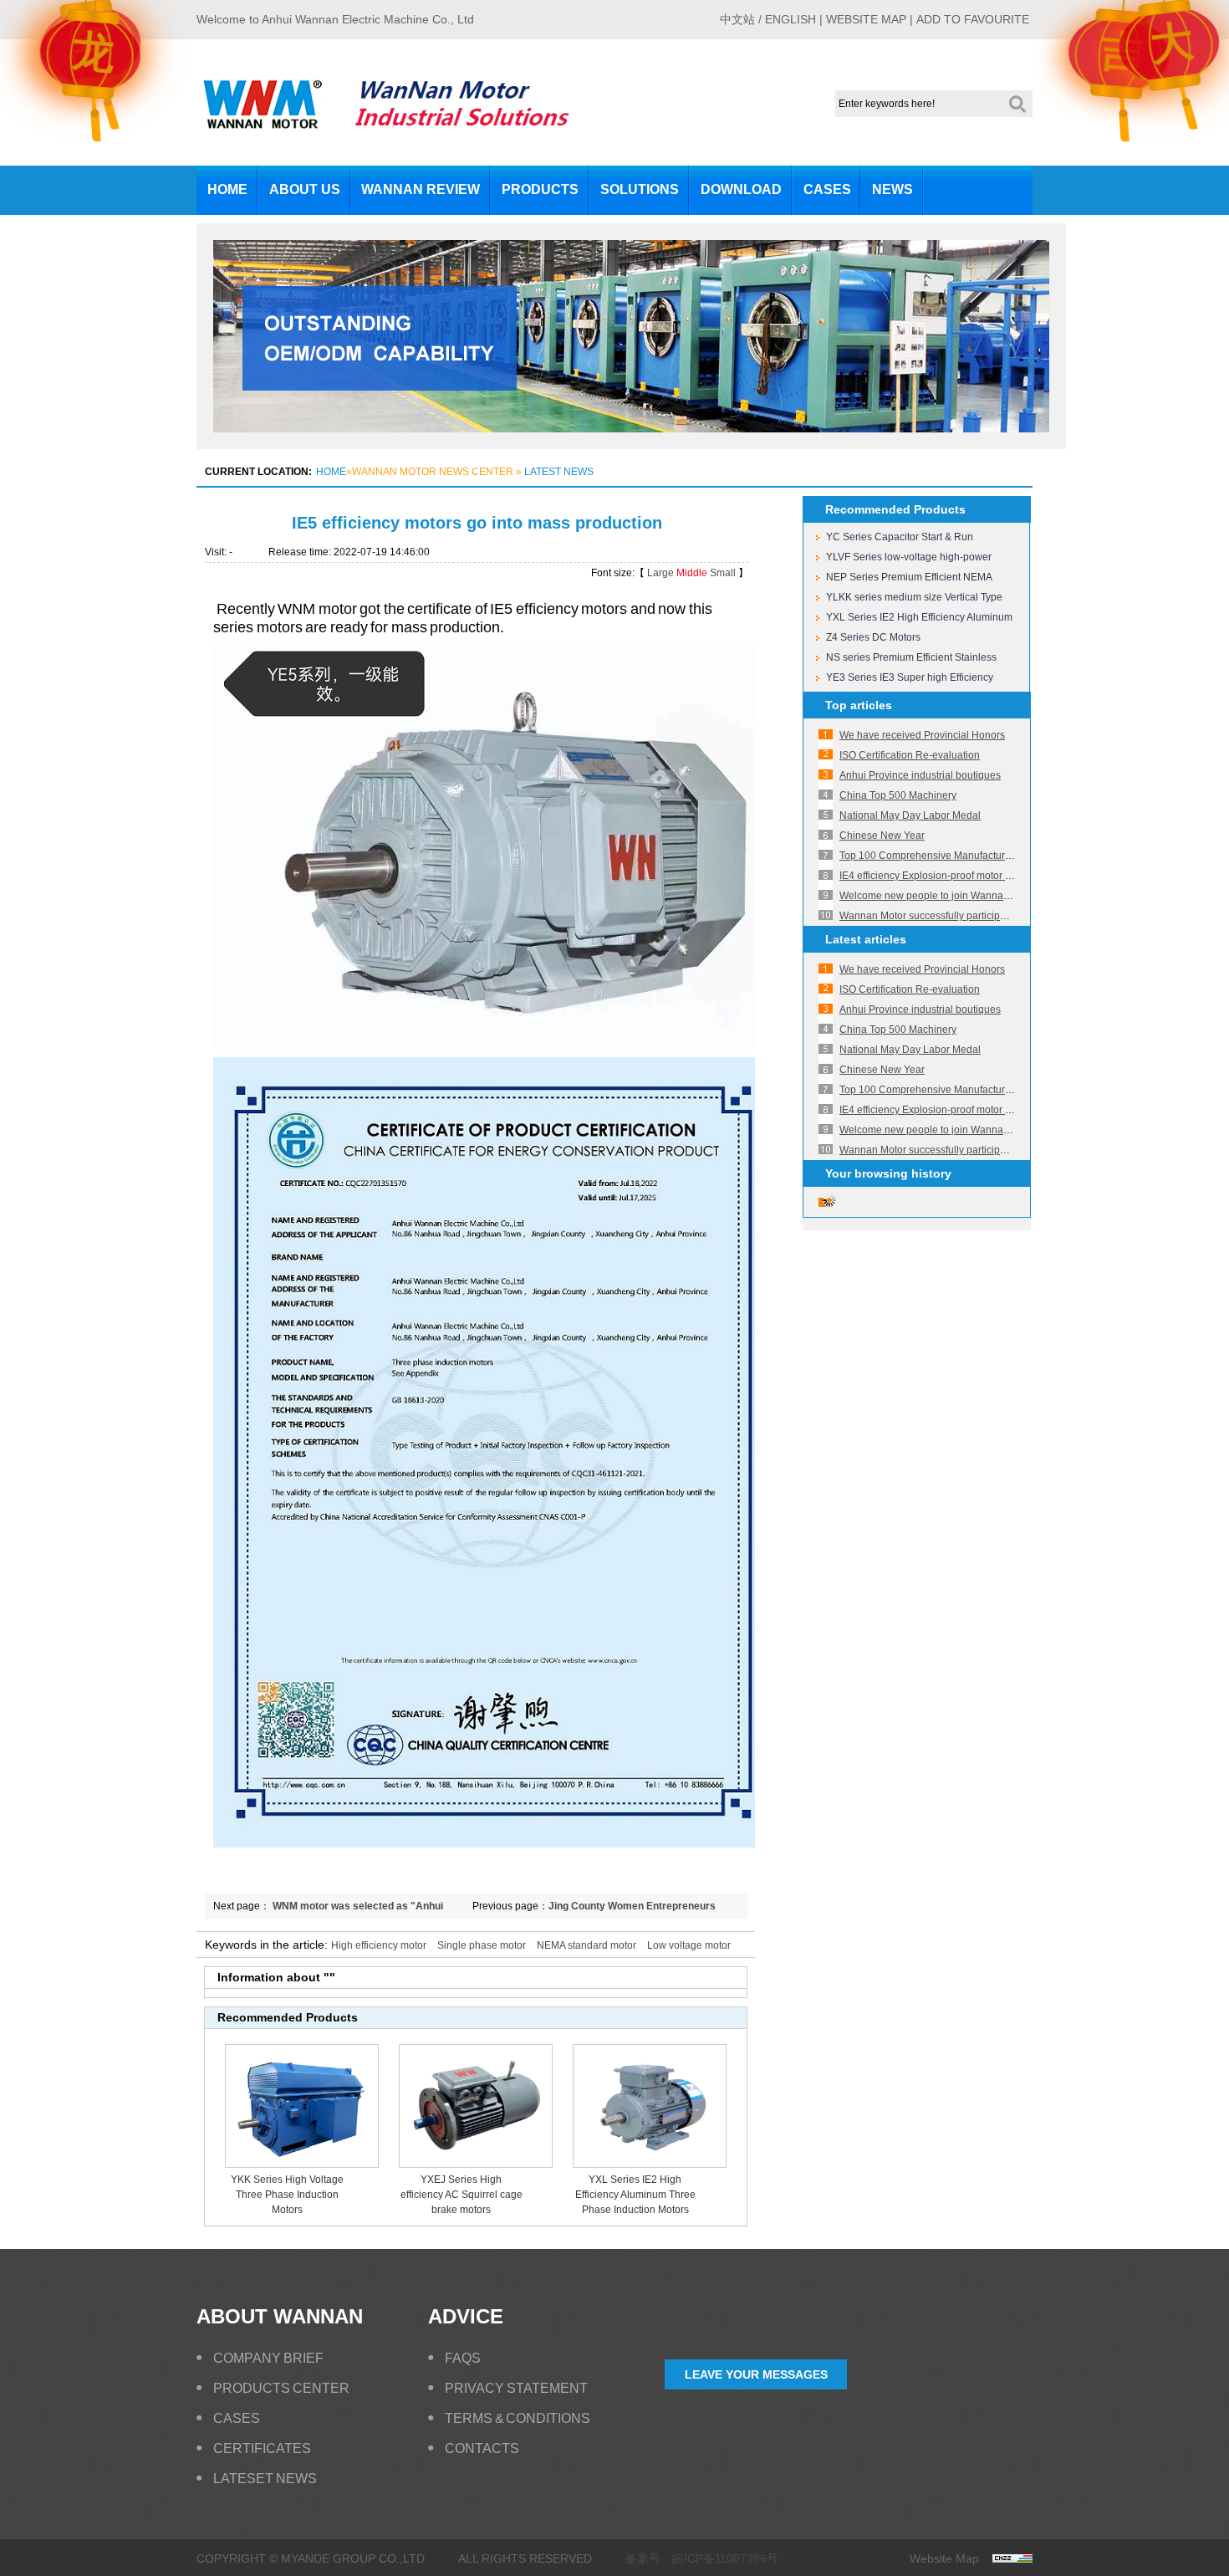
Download (741, 189)
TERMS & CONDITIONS (518, 2418)
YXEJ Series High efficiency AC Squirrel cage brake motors (462, 2195)
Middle (692, 573)
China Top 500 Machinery (898, 795)
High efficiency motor (379, 1945)
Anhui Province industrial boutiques (920, 775)
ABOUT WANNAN (280, 2316)
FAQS (463, 2358)
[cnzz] (1006, 2558)
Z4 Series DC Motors (873, 637)
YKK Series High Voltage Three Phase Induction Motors (287, 2195)
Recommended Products (895, 509)
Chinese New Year (882, 836)
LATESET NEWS (265, 2479)
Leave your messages (756, 2374)
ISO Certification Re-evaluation (910, 755)
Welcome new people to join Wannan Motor (938, 896)
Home (227, 189)
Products (540, 189)
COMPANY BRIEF (268, 2358)
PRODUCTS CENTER (281, 2388)
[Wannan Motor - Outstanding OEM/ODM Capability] (631, 446)
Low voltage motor (689, 1945)
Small (723, 573)
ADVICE (466, 2316)
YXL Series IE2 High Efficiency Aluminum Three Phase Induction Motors (635, 2195)
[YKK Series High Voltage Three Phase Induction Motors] (302, 2165)
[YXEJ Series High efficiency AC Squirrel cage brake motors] (476, 2165)
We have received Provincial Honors (922, 735)
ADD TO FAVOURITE (973, 19)
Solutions (640, 189)
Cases (827, 189)
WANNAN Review (421, 189)
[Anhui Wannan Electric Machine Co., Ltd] (263, 123)
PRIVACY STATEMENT (516, 2388)
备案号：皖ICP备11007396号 (702, 2558)
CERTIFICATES (262, 2448)
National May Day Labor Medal (910, 815)
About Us (305, 189)
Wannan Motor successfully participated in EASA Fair (959, 916)
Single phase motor (482, 1945)
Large (660, 573)
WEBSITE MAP (866, 19)
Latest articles (866, 939)
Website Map (944, 2558)
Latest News (559, 472)
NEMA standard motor (586, 1945)
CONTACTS (482, 2448)
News (892, 189)
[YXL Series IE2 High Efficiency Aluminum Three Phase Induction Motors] (650, 2165)
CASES (237, 2418)
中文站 (737, 19)
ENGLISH (790, 19)
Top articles (859, 705)
